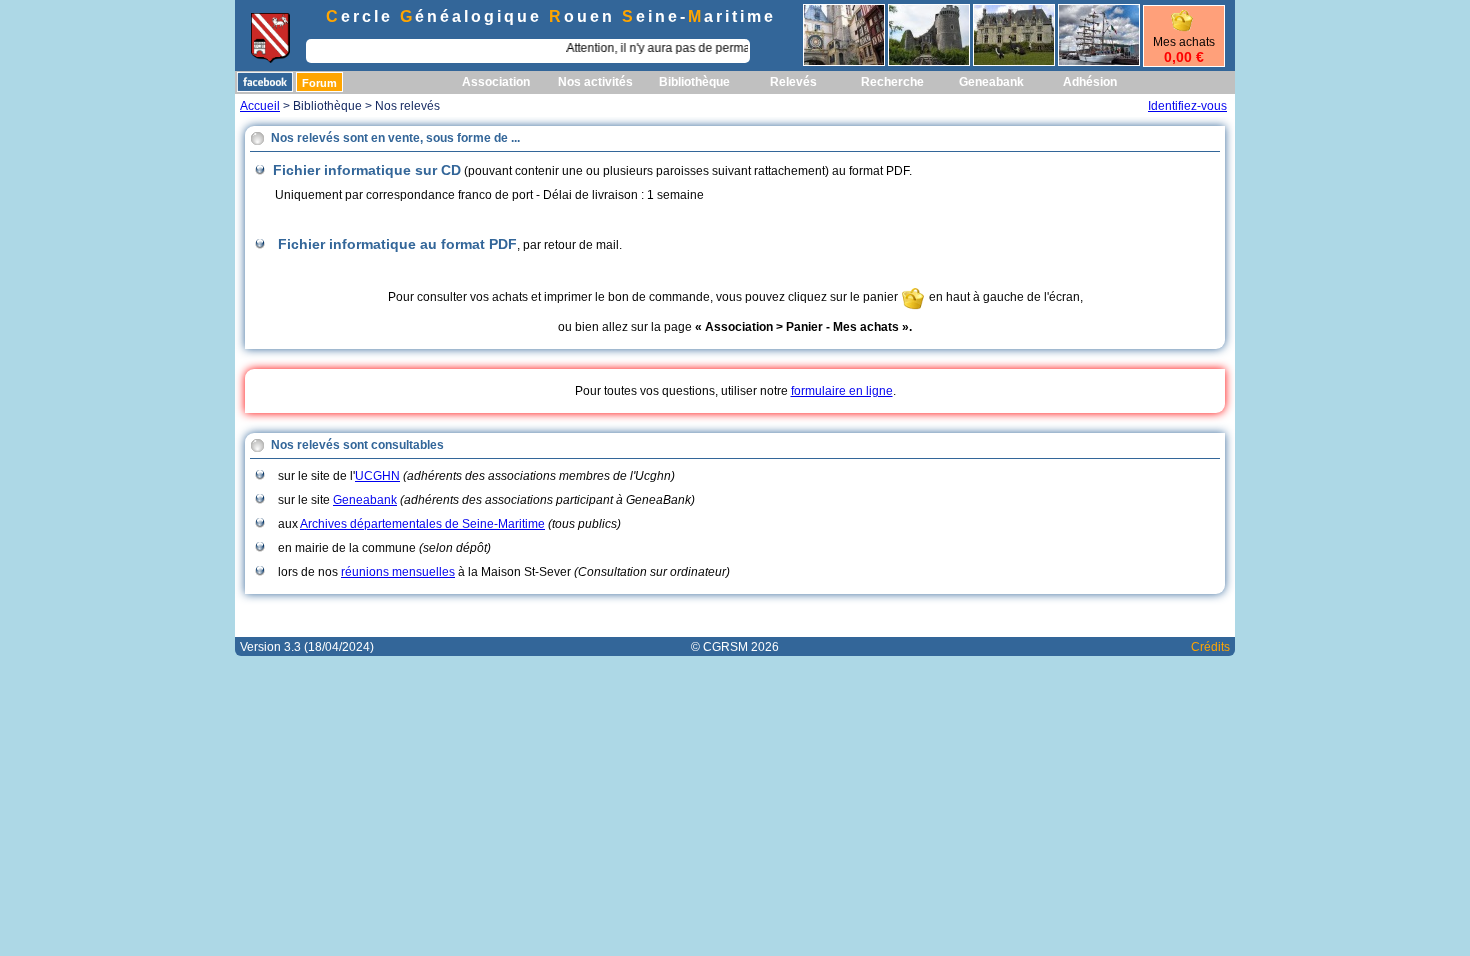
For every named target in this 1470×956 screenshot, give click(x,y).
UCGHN (377, 476)
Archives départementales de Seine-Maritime (422, 524)
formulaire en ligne (842, 391)
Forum (319, 83)
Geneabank (365, 500)
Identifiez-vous (1187, 106)
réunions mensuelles (398, 572)
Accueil (260, 106)
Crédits (1210, 647)
